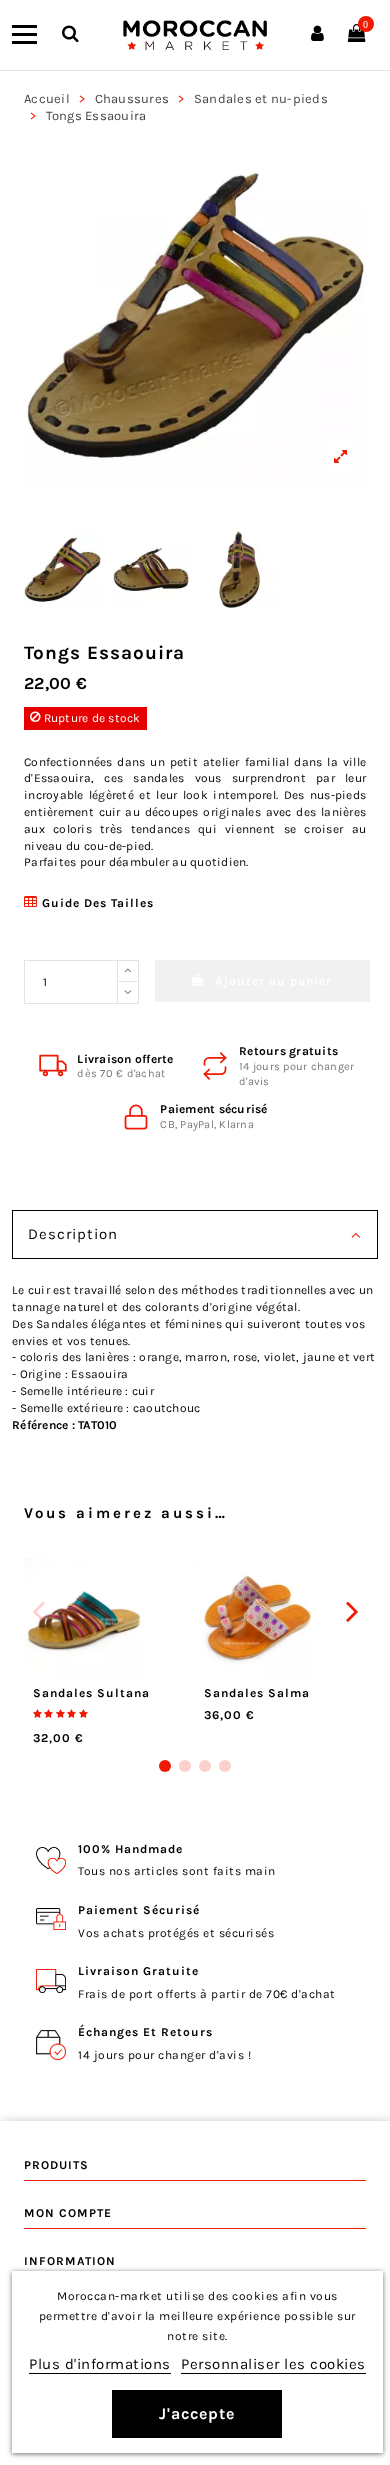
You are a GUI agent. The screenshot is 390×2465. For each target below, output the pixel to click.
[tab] (195, 1237)
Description (73, 1234)
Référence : (43, 1425)
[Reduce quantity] (128, 993)
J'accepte (197, 2413)
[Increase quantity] (128, 971)
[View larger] (195, 315)
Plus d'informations (100, 2364)
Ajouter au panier (273, 981)
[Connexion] (317, 35)
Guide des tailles (96, 903)
